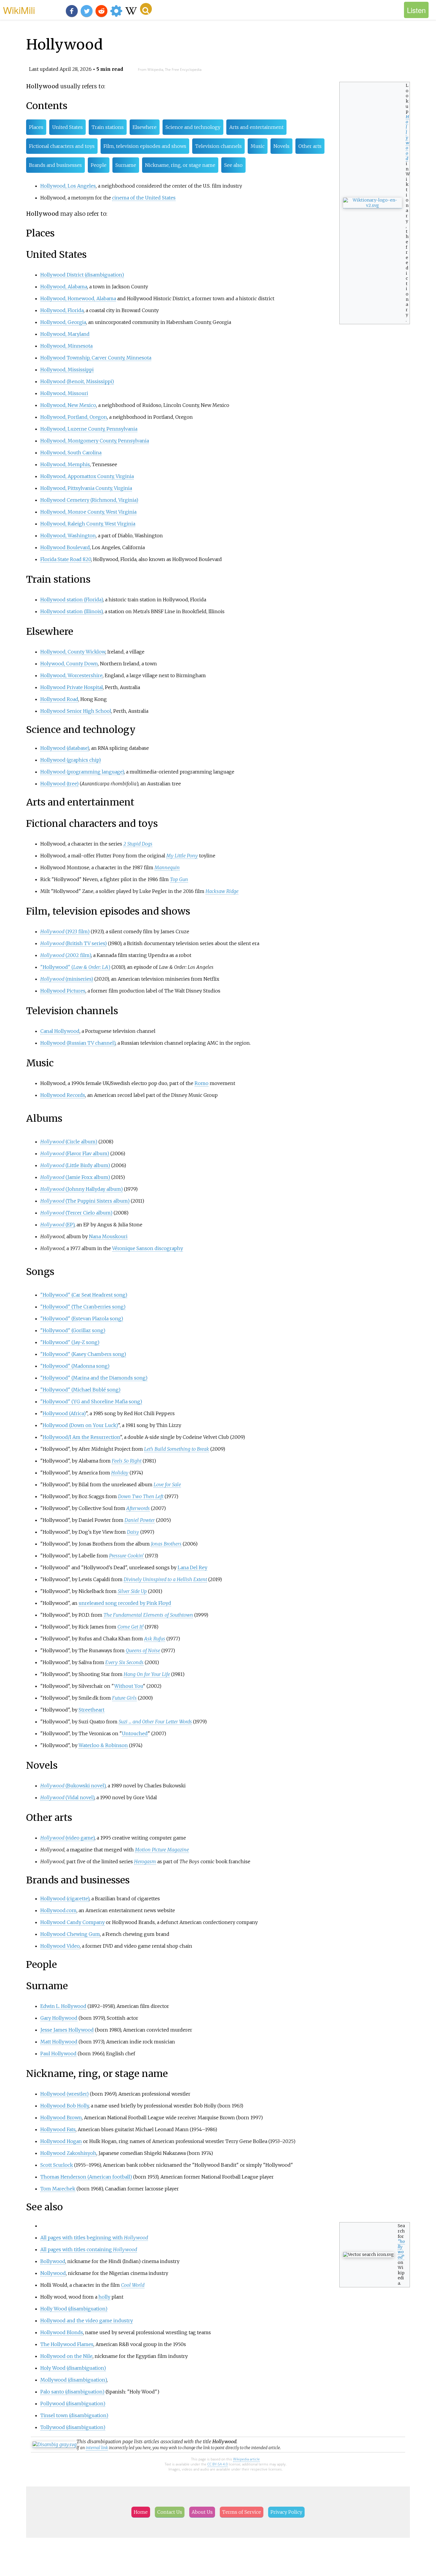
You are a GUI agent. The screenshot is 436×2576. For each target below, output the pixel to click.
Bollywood (53, 2261)
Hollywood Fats (58, 2129)
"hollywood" (401, 2249)
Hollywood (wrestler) (65, 2094)
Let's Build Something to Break (177, 1449)
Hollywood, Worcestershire (71, 675)
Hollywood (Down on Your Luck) (80, 1425)
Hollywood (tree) (59, 784)
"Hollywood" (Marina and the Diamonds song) (94, 1378)
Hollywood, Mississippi (67, 370)
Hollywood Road (59, 699)
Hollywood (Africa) (64, 1413)
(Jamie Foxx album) (75, 1177)
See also (233, 165)
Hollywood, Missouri (64, 393)
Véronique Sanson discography (148, 1248)
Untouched (135, 1733)
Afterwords (138, 1508)
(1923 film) (65, 931)
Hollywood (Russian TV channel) (78, 1043)
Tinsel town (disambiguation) (74, 2415)
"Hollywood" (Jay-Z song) (70, 1342)
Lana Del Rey (192, 1567)
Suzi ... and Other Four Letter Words (155, 1722)
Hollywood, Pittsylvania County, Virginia (86, 488)
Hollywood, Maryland (65, 334)
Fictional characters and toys (62, 146)
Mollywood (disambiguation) (74, 2380)
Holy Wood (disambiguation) (73, 2368)
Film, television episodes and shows (145, 146)
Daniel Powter (140, 1520)
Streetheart (92, 1710)
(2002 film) (66, 955)
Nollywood (53, 2273)
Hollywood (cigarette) (65, 1899)
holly (104, 2297)
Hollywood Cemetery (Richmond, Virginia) (89, 500)
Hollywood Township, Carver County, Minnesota (96, 358)
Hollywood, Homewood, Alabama (78, 298)
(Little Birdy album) (75, 1165)
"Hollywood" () (75, 967)
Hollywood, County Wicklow (73, 652)
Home (141, 2512)
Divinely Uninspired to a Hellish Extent (165, 1579)
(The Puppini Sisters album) (85, 1201)
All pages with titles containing (89, 2249)
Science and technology (193, 127)
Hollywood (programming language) (82, 772)
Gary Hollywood (59, 2018)
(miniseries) (67, 979)
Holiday (120, 1473)
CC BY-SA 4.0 (218, 2464)
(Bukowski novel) (73, 1786)
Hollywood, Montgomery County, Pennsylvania (95, 441)
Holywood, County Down (69, 664)
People (99, 165)
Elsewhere (145, 127)
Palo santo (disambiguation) (72, 2392)
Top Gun (179, 879)
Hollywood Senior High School (76, 711)
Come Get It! (131, 1627)
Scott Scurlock (57, 2165)
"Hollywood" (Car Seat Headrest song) (84, 1295)
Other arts (310, 146)
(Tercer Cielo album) (76, 1213)
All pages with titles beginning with (94, 2238)
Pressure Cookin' (126, 1556)
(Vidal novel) (67, 1797)
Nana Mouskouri (108, 1236)
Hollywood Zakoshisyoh (68, 2153)
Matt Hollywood (59, 2042)
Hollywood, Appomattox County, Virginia (87, 476)
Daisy (133, 1532)
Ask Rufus (155, 1639)
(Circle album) (69, 1142)
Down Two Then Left (141, 1496)
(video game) (67, 1838)
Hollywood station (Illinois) (71, 611)
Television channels (218, 146)
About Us (202, 2512)
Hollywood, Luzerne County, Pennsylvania (89, 429)
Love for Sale (167, 1484)
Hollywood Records (63, 1095)
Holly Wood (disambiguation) (74, 2309)
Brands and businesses (55, 165)
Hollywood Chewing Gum (70, 1934)
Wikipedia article (246, 2459)
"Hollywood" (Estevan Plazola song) (82, 1319)
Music (258, 146)
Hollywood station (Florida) (72, 600)
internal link (97, 2448)
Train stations (108, 127)
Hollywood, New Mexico (68, 405)
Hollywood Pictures (63, 991)
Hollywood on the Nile (66, 2356)
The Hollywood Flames (67, 2344)
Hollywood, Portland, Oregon (74, 417)
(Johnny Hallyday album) (82, 1189)
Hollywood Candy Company (73, 1922)
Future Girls (124, 1698)
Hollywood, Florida (62, 310)
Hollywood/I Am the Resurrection (81, 1437)
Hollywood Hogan (61, 2141)
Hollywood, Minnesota (66, 346)
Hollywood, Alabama (64, 287)
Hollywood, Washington (68, 536)
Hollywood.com (58, 1910)
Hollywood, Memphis (65, 464)
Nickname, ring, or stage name (180, 165)
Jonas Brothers (166, 1544)
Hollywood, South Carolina (71, 453)
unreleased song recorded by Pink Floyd (125, 1603)
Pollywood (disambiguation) (73, 2404)
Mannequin (167, 867)
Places (36, 127)
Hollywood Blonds (62, 2332)
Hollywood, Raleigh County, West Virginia (88, 524)
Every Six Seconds (124, 1662)
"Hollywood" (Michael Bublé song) (80, 1390)
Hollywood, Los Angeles (68, 186)
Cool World (133, 2285)
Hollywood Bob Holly (65, 2106)
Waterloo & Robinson (103, 1745)
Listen (416, 10)
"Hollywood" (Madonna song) (75, 1366)
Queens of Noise (143, 1650)
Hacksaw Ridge (222, 891)
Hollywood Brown (61, 2118)
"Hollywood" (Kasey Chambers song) (83, 1354)
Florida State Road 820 (66, 559)
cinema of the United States (144, 198)
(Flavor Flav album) (75, 1153)
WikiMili (19, 10)
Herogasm (145, 1861)
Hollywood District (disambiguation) (82, 275)
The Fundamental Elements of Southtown (148, 1615)
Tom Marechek (58, 2189)
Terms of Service (242, 2512)
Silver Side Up (132, 1591)
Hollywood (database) (65, 748)
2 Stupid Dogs (138, 844)
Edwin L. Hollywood (63, 2006)
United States (67, 127)
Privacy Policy (286, 2512)
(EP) (57, 1225)
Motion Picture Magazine (162, 1850)
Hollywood (408, 138)
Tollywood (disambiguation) (73, 2427)
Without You (129, 1686)
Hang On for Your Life (147, 1674)
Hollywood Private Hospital (72, 687)
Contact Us (170, 2512)
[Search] (146, 9)
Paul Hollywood (58, 2054)
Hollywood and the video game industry (87, 2321)
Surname (126, 165)
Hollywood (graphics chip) (71, 760)
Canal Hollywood (60, 1031)
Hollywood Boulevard (65, 547)
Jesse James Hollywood (67, 2030)
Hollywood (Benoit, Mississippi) (77, 381)
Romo (202, 1083)
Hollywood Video (60, 1946)
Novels (281, 146)
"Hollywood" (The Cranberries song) (83, 1307)
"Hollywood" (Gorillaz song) (73, 1330)
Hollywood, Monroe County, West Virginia (88, 512)
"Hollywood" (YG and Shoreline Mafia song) (91, 1402)
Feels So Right (127, 1461)
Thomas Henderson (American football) (86, 2177)
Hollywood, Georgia (63, 322)
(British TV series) (74, 943)
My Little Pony (182, 856)
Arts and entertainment (256, 127)
